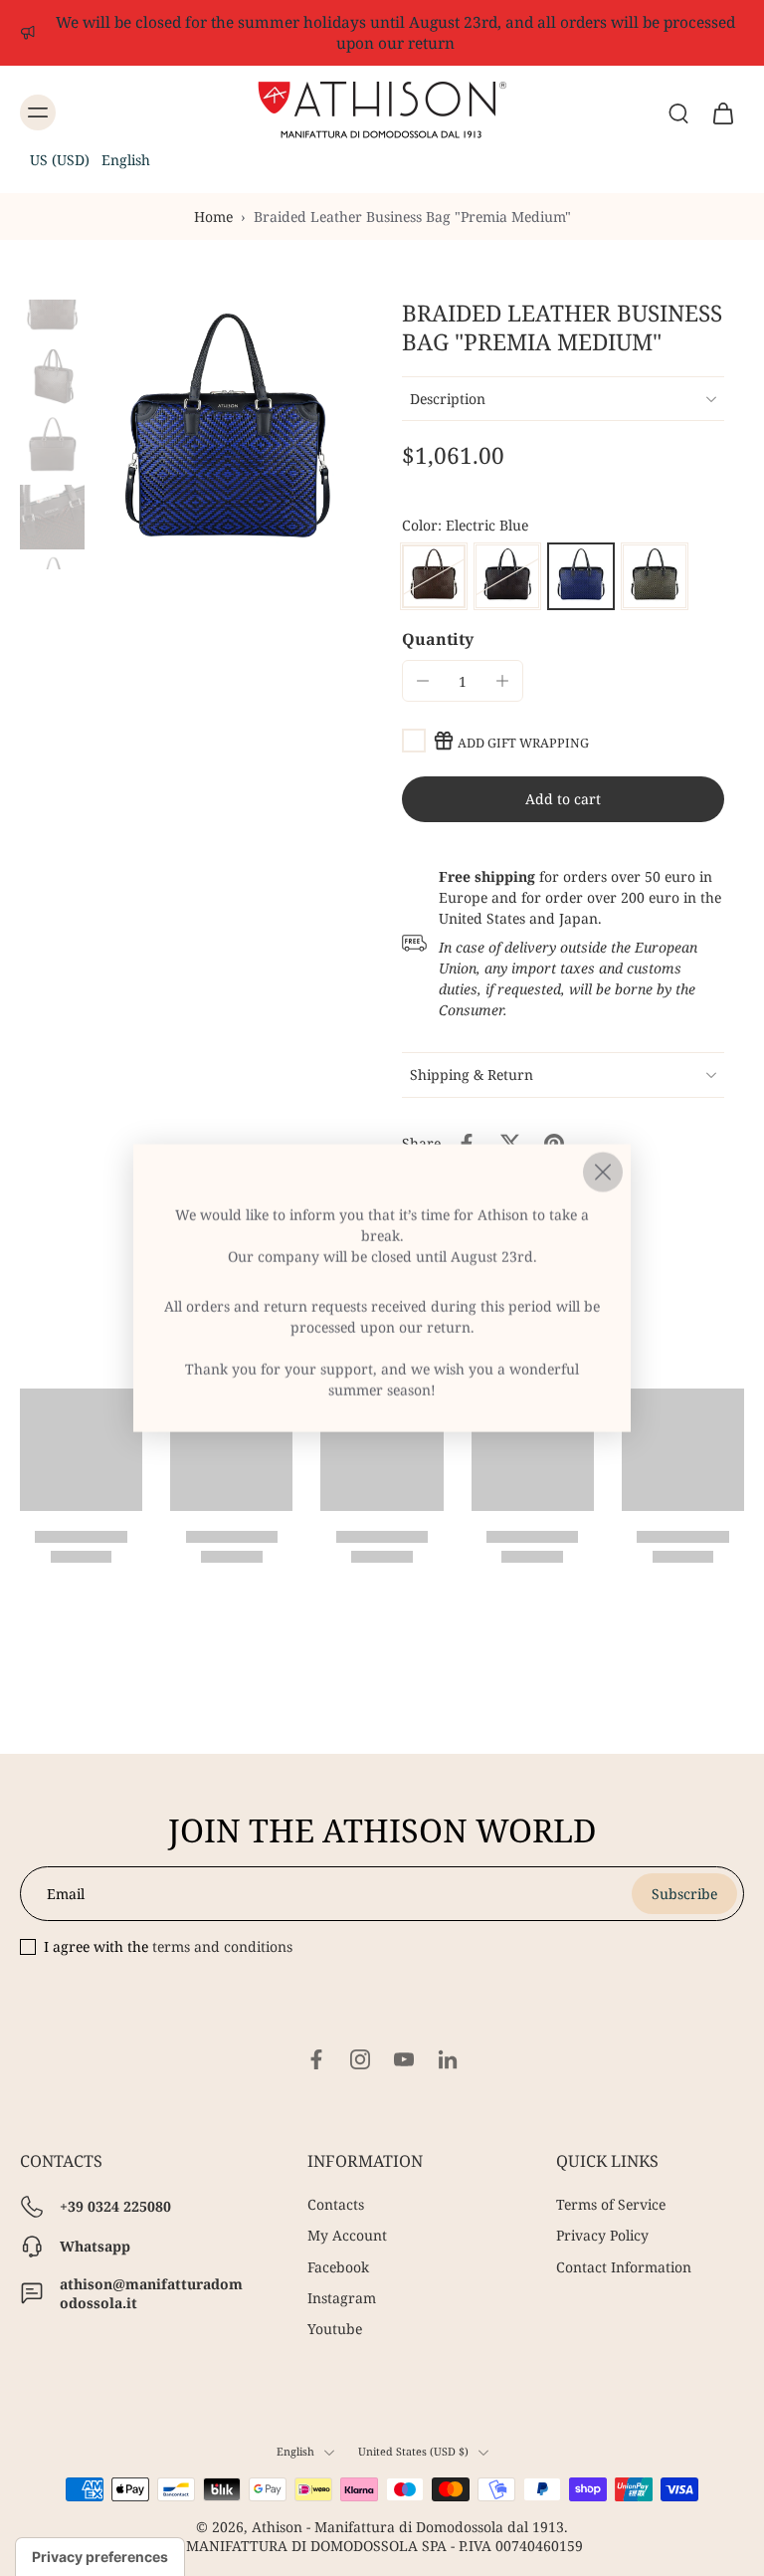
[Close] (603, 1173)
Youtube (335, 2329)
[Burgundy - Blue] (507, 576)
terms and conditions (222, 1946)
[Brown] (434, 576)
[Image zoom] (227, 434)
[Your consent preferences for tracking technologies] (100, 2557)
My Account (347, 2236)
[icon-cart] (722, 112)
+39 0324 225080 (115, 2207)
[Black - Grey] (655, 576)
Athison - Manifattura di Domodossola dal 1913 (408, 2528)
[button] (90, 160)
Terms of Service (611, 2204)
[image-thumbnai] (52, 305)
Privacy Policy (602, 2236)
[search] (678, 112)
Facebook (338, 2267)
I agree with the (168, 1946)
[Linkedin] (448, 2059)
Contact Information (624, 2267)
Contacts (336, 2204)
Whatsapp (95, 2247)
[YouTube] (404, 2059)
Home (213, 216)
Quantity (438, 639)
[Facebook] (316, 2059)
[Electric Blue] (581, 576)
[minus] (423, 681)
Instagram (342, 2298)
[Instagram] (360, 2059)
